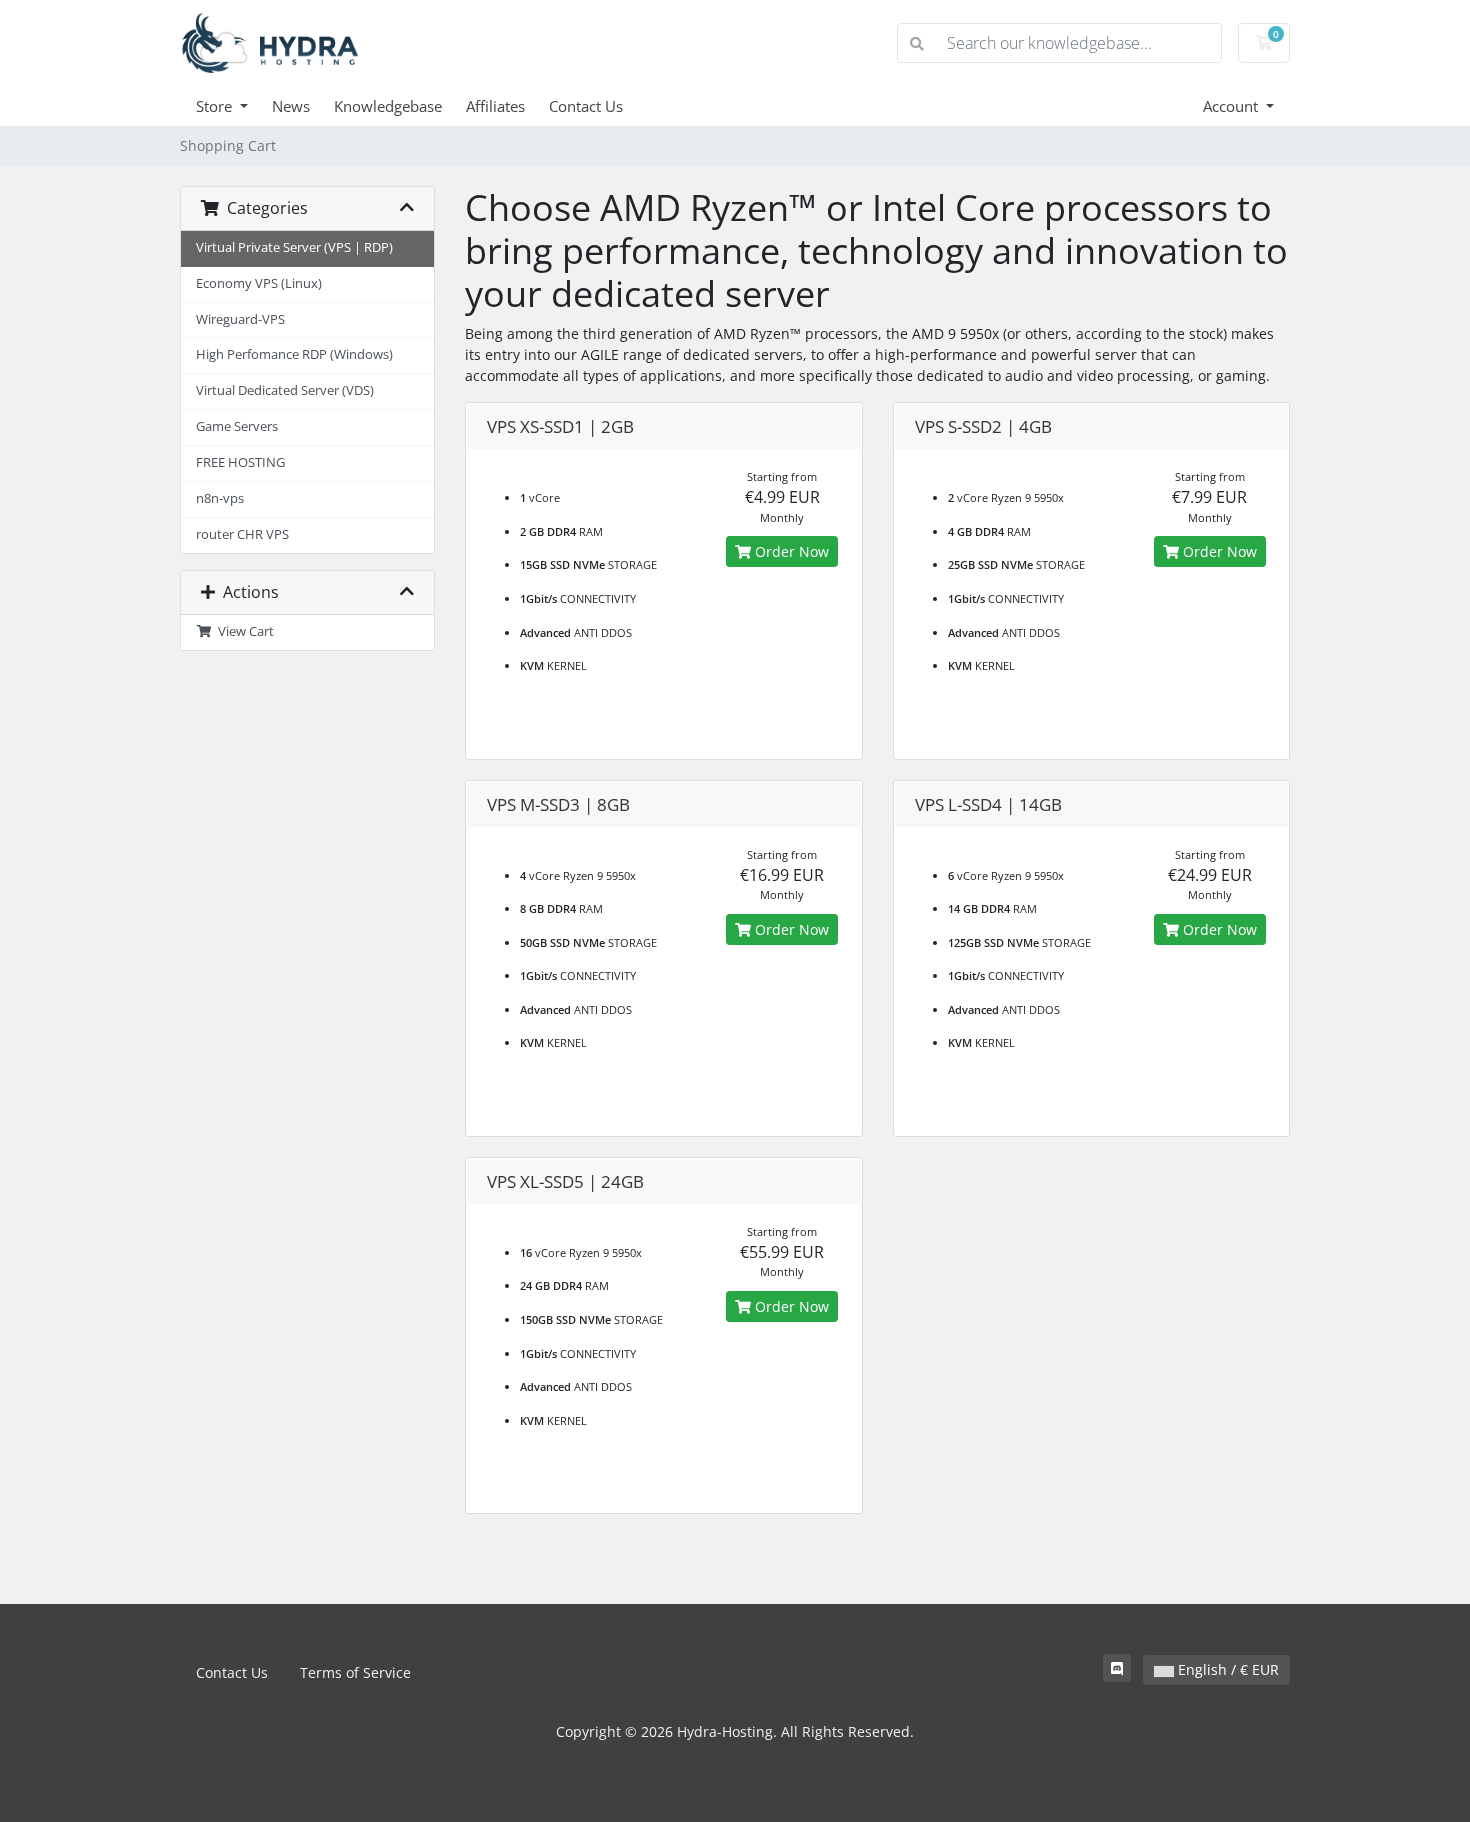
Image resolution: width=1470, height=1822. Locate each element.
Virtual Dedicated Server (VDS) (285, 390)
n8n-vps (220, 498)
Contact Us (586, 106)
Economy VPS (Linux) (259, 283)
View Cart (243, 631)
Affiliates (495, 106)
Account (1232, 106)
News (291, 106)
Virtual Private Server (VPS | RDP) (294, 247)
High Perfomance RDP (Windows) (294, 354)
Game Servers (237, 426)
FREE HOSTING (240, 462)
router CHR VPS (242, 534)
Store (216, 106)
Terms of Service (355, 1672)
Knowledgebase (388, 106)
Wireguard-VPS (240, 319)
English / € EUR (1226, 1669)
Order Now (790, 551)
